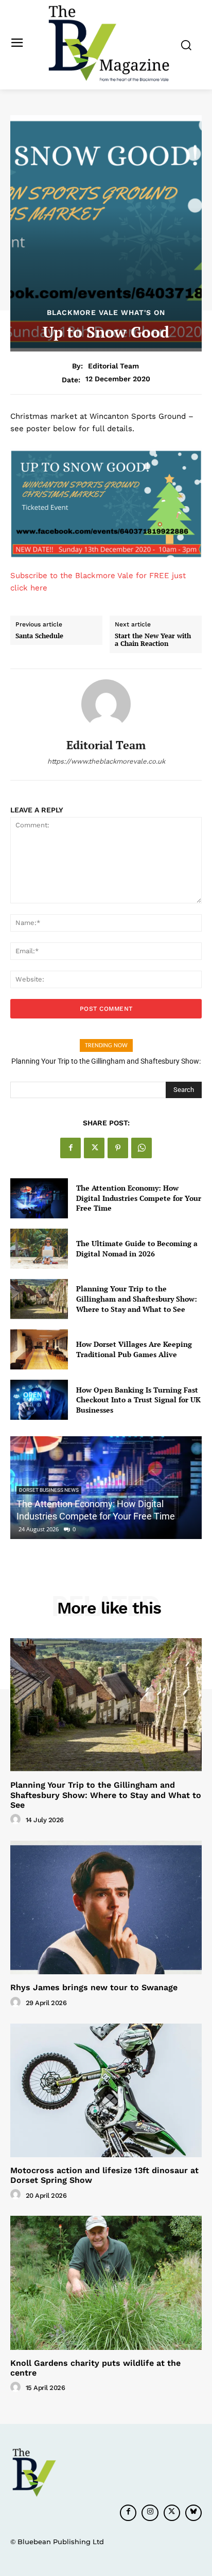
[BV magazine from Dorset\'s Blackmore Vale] (109, 44)
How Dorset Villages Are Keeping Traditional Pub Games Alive (134, 1349)
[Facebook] (70, 1148)
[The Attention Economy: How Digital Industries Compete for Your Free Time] (39, 1198)
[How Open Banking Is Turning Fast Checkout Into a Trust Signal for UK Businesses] (39, 1400)
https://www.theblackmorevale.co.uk (106, 761)
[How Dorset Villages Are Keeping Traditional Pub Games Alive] (39, 1349)
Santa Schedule (39, 636)
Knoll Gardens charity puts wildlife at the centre (95, 2368)
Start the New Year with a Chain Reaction (153, 640)
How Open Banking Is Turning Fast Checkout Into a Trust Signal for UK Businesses (138, 1400)
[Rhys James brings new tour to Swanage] (106, 1907)
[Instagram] (150, 2513)
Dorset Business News (49, 1490)
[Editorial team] (106, 704)
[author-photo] (17, 1820)
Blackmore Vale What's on (106, 312)
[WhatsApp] (142, 1148)
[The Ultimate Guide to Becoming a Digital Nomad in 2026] (39, 1249)
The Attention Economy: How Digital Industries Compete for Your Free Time (139, 1198)
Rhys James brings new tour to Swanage (94, 1987)
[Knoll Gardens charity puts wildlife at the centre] (106, 2283)
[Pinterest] (118, 1148)
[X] (94, 1148)
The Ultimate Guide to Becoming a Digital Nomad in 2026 (137, 1248)
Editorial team (113, 366)
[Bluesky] (193, 2513)
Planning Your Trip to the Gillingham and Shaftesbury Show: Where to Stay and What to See (137, 1299)
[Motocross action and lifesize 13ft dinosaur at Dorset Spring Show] (106, 2090)
